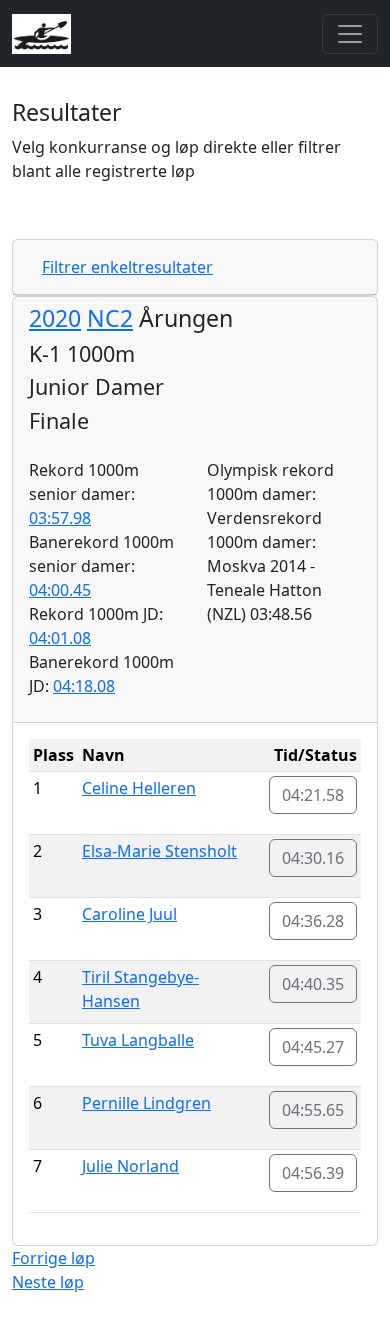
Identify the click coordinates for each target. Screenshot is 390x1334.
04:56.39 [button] (313, 1173)
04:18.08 (84, 686)
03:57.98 (60, 518)
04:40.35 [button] (313, 984)
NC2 (110, 318)
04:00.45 (60, 590)
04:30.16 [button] (313, 858)
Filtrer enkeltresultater (127, 267)
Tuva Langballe (138, 1040)
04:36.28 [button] (313, 921)
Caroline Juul (129, 914)
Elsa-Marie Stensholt (159, 851)
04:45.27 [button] (313, 1047)
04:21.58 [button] (313, 795)
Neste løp (48, 1282)
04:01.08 (60, 638)
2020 (55, 318)
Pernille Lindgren (146, 1103)
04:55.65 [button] (313, 1110)
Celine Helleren (139, 788)
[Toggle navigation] (350, 34)
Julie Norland (130, 1166)
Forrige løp (53, 1258)
